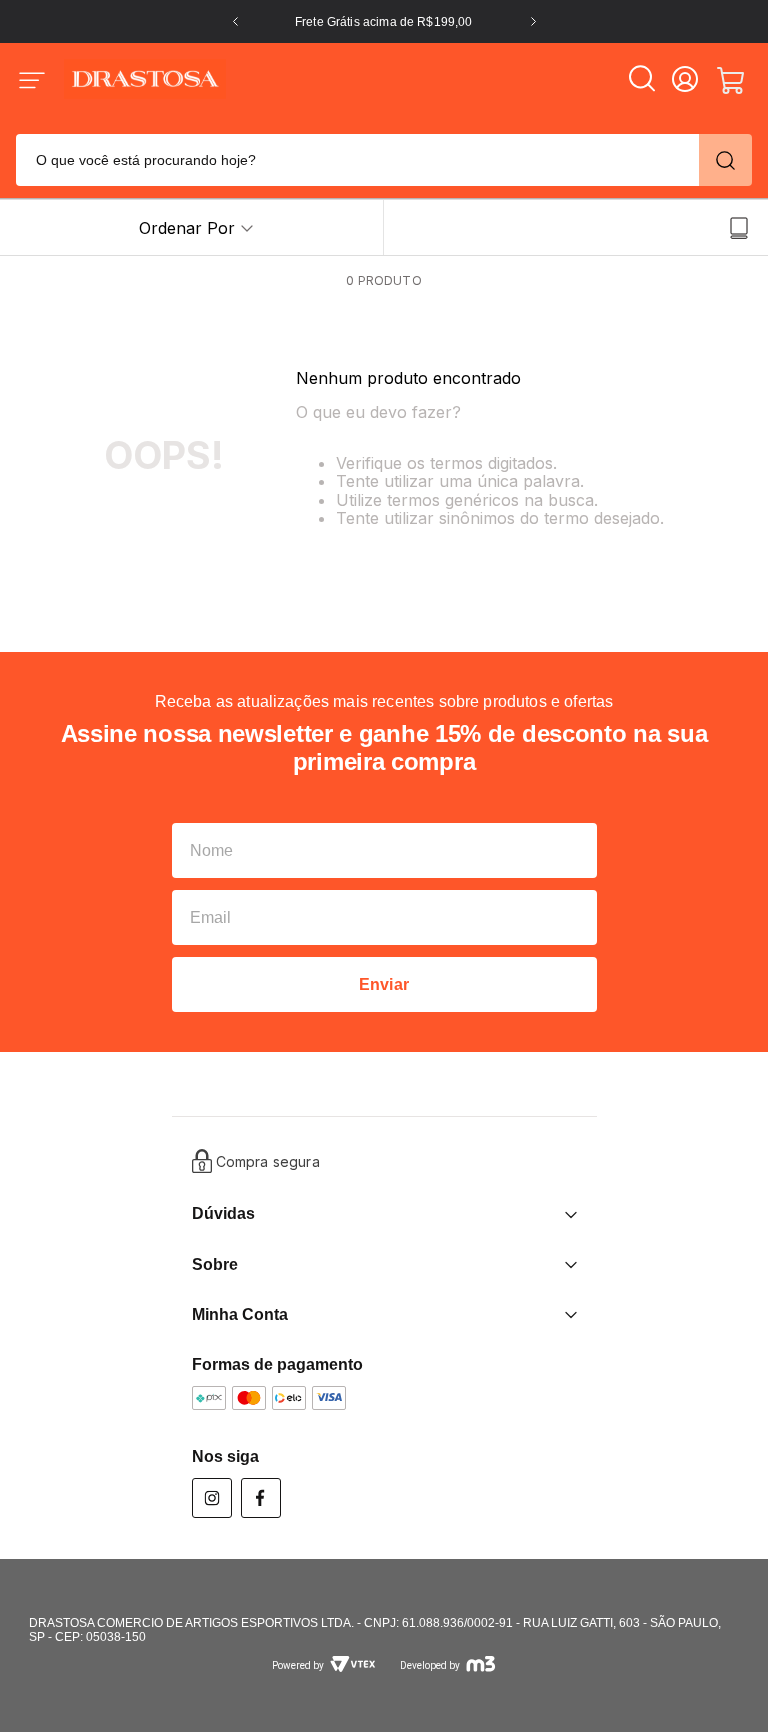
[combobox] (384, 158)
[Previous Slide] (235, 21)
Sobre (215, 1264)
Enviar (384, 984)
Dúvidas (223, 1213)
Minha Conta (240, 1314)
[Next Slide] (533, 21)
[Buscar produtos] (725, 160)
